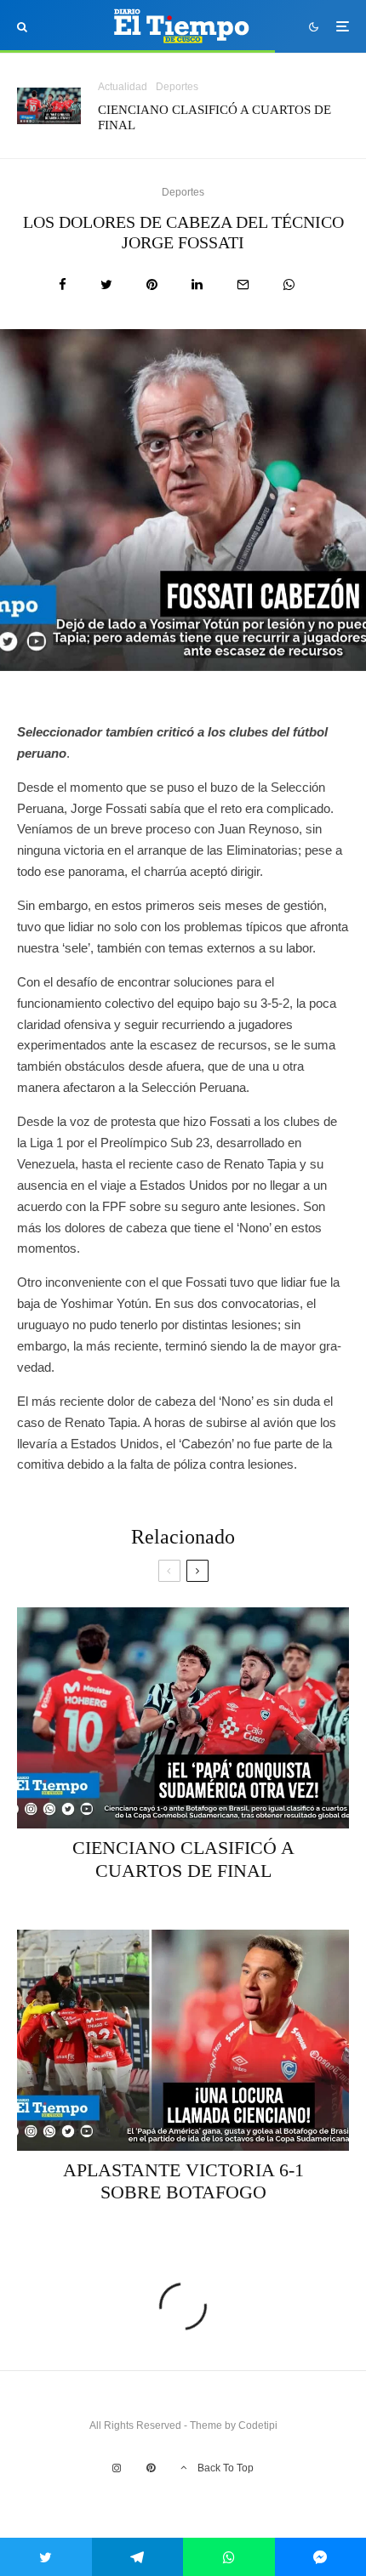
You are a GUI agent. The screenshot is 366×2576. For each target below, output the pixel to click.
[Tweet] (106, 284)
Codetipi (258, 2425)
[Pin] (152, 284)
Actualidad (123, 87)
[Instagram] (117, 2468)
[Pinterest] (151, 2468)
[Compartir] (63, 284)
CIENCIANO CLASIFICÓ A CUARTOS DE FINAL (214, 117)
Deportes (177, 87)
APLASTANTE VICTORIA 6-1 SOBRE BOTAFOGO (183, 2181)
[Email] (243, 284)
